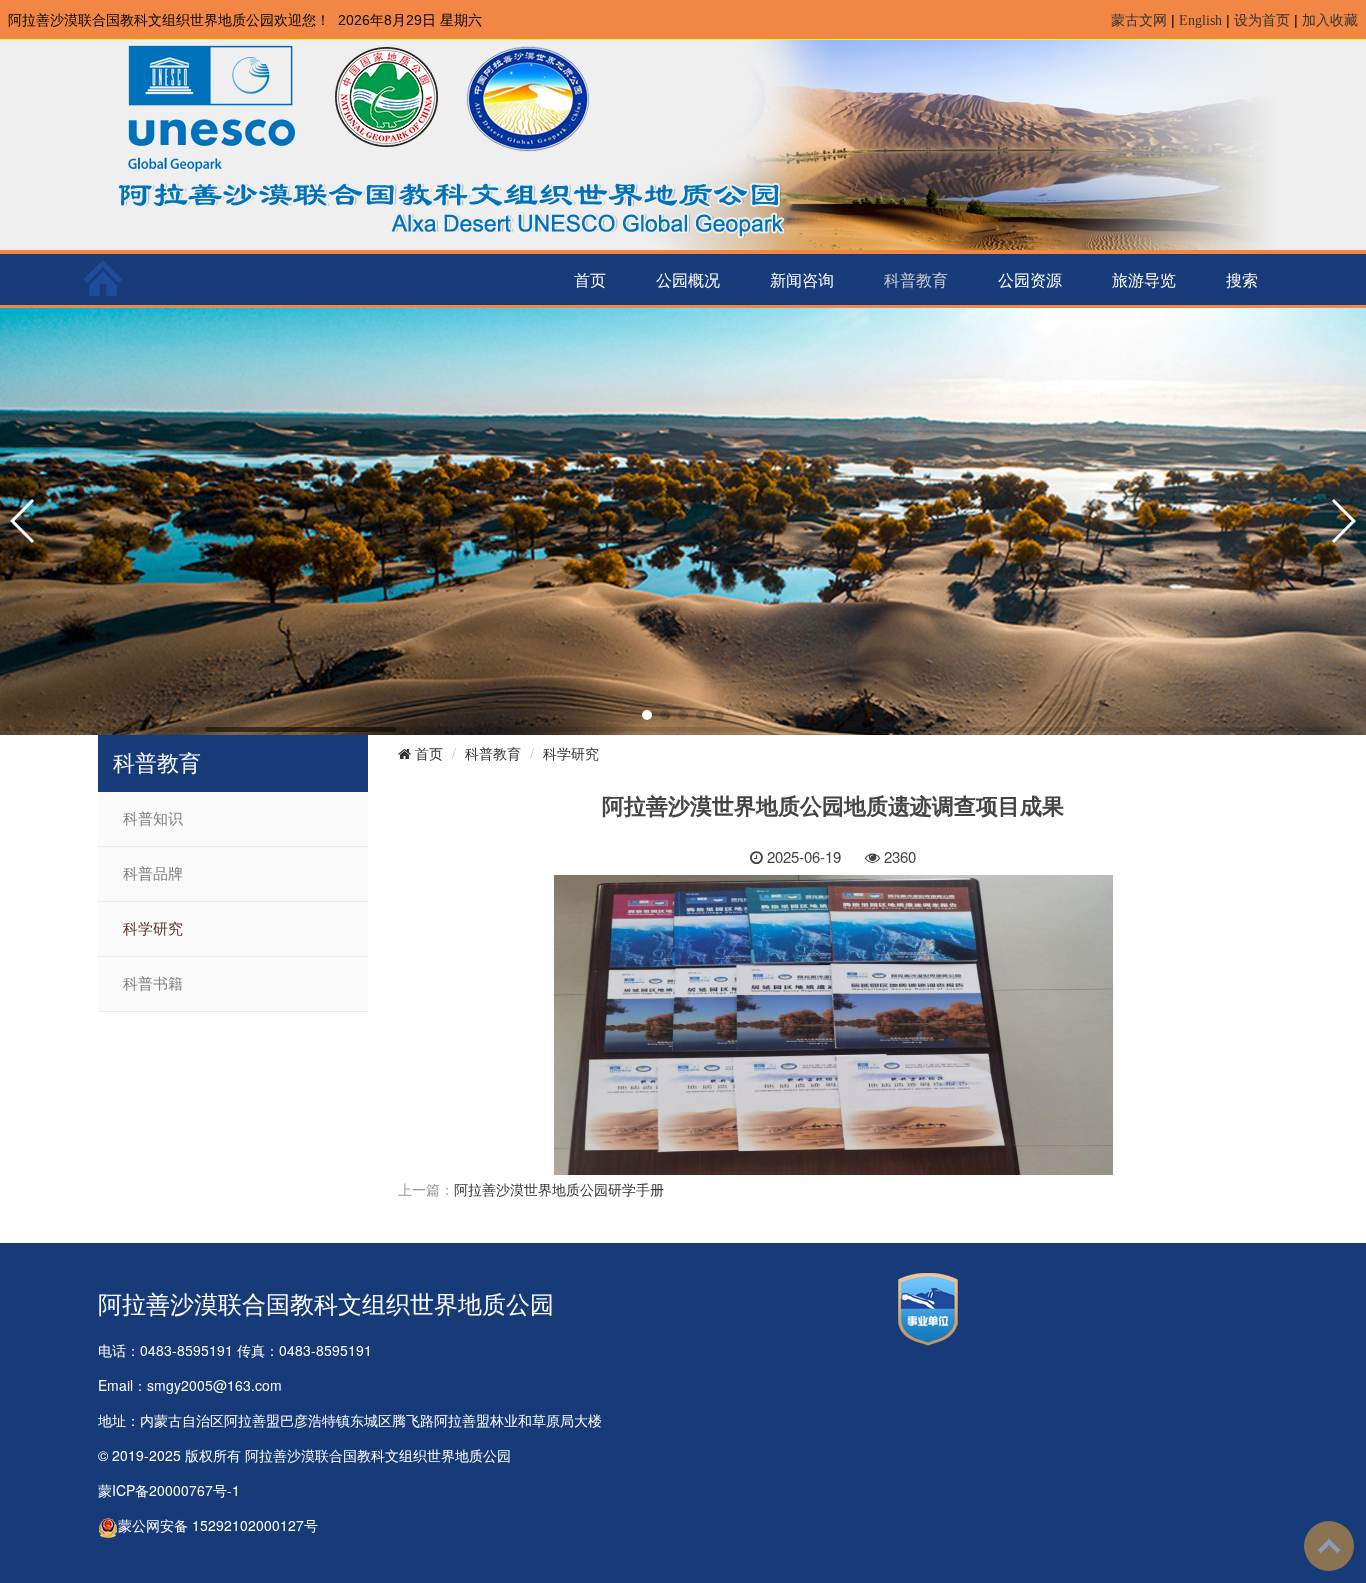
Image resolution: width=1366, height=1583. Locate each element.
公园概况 (688, 279)
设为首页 (1262, 20)
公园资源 (1030, 279)
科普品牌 (153, 874)
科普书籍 (153, 984)
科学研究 (153, 929)
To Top (1329, 1546)
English (1200, 20)
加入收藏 (1330, 20)
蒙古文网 (1139, 20)
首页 (590, 279)
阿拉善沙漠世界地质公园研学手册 (559, 1189)
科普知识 (153, 819)
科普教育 (916, 279)
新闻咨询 (802, 279)
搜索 (1242, 279)
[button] (647, 715)
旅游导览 (1144, 279)
